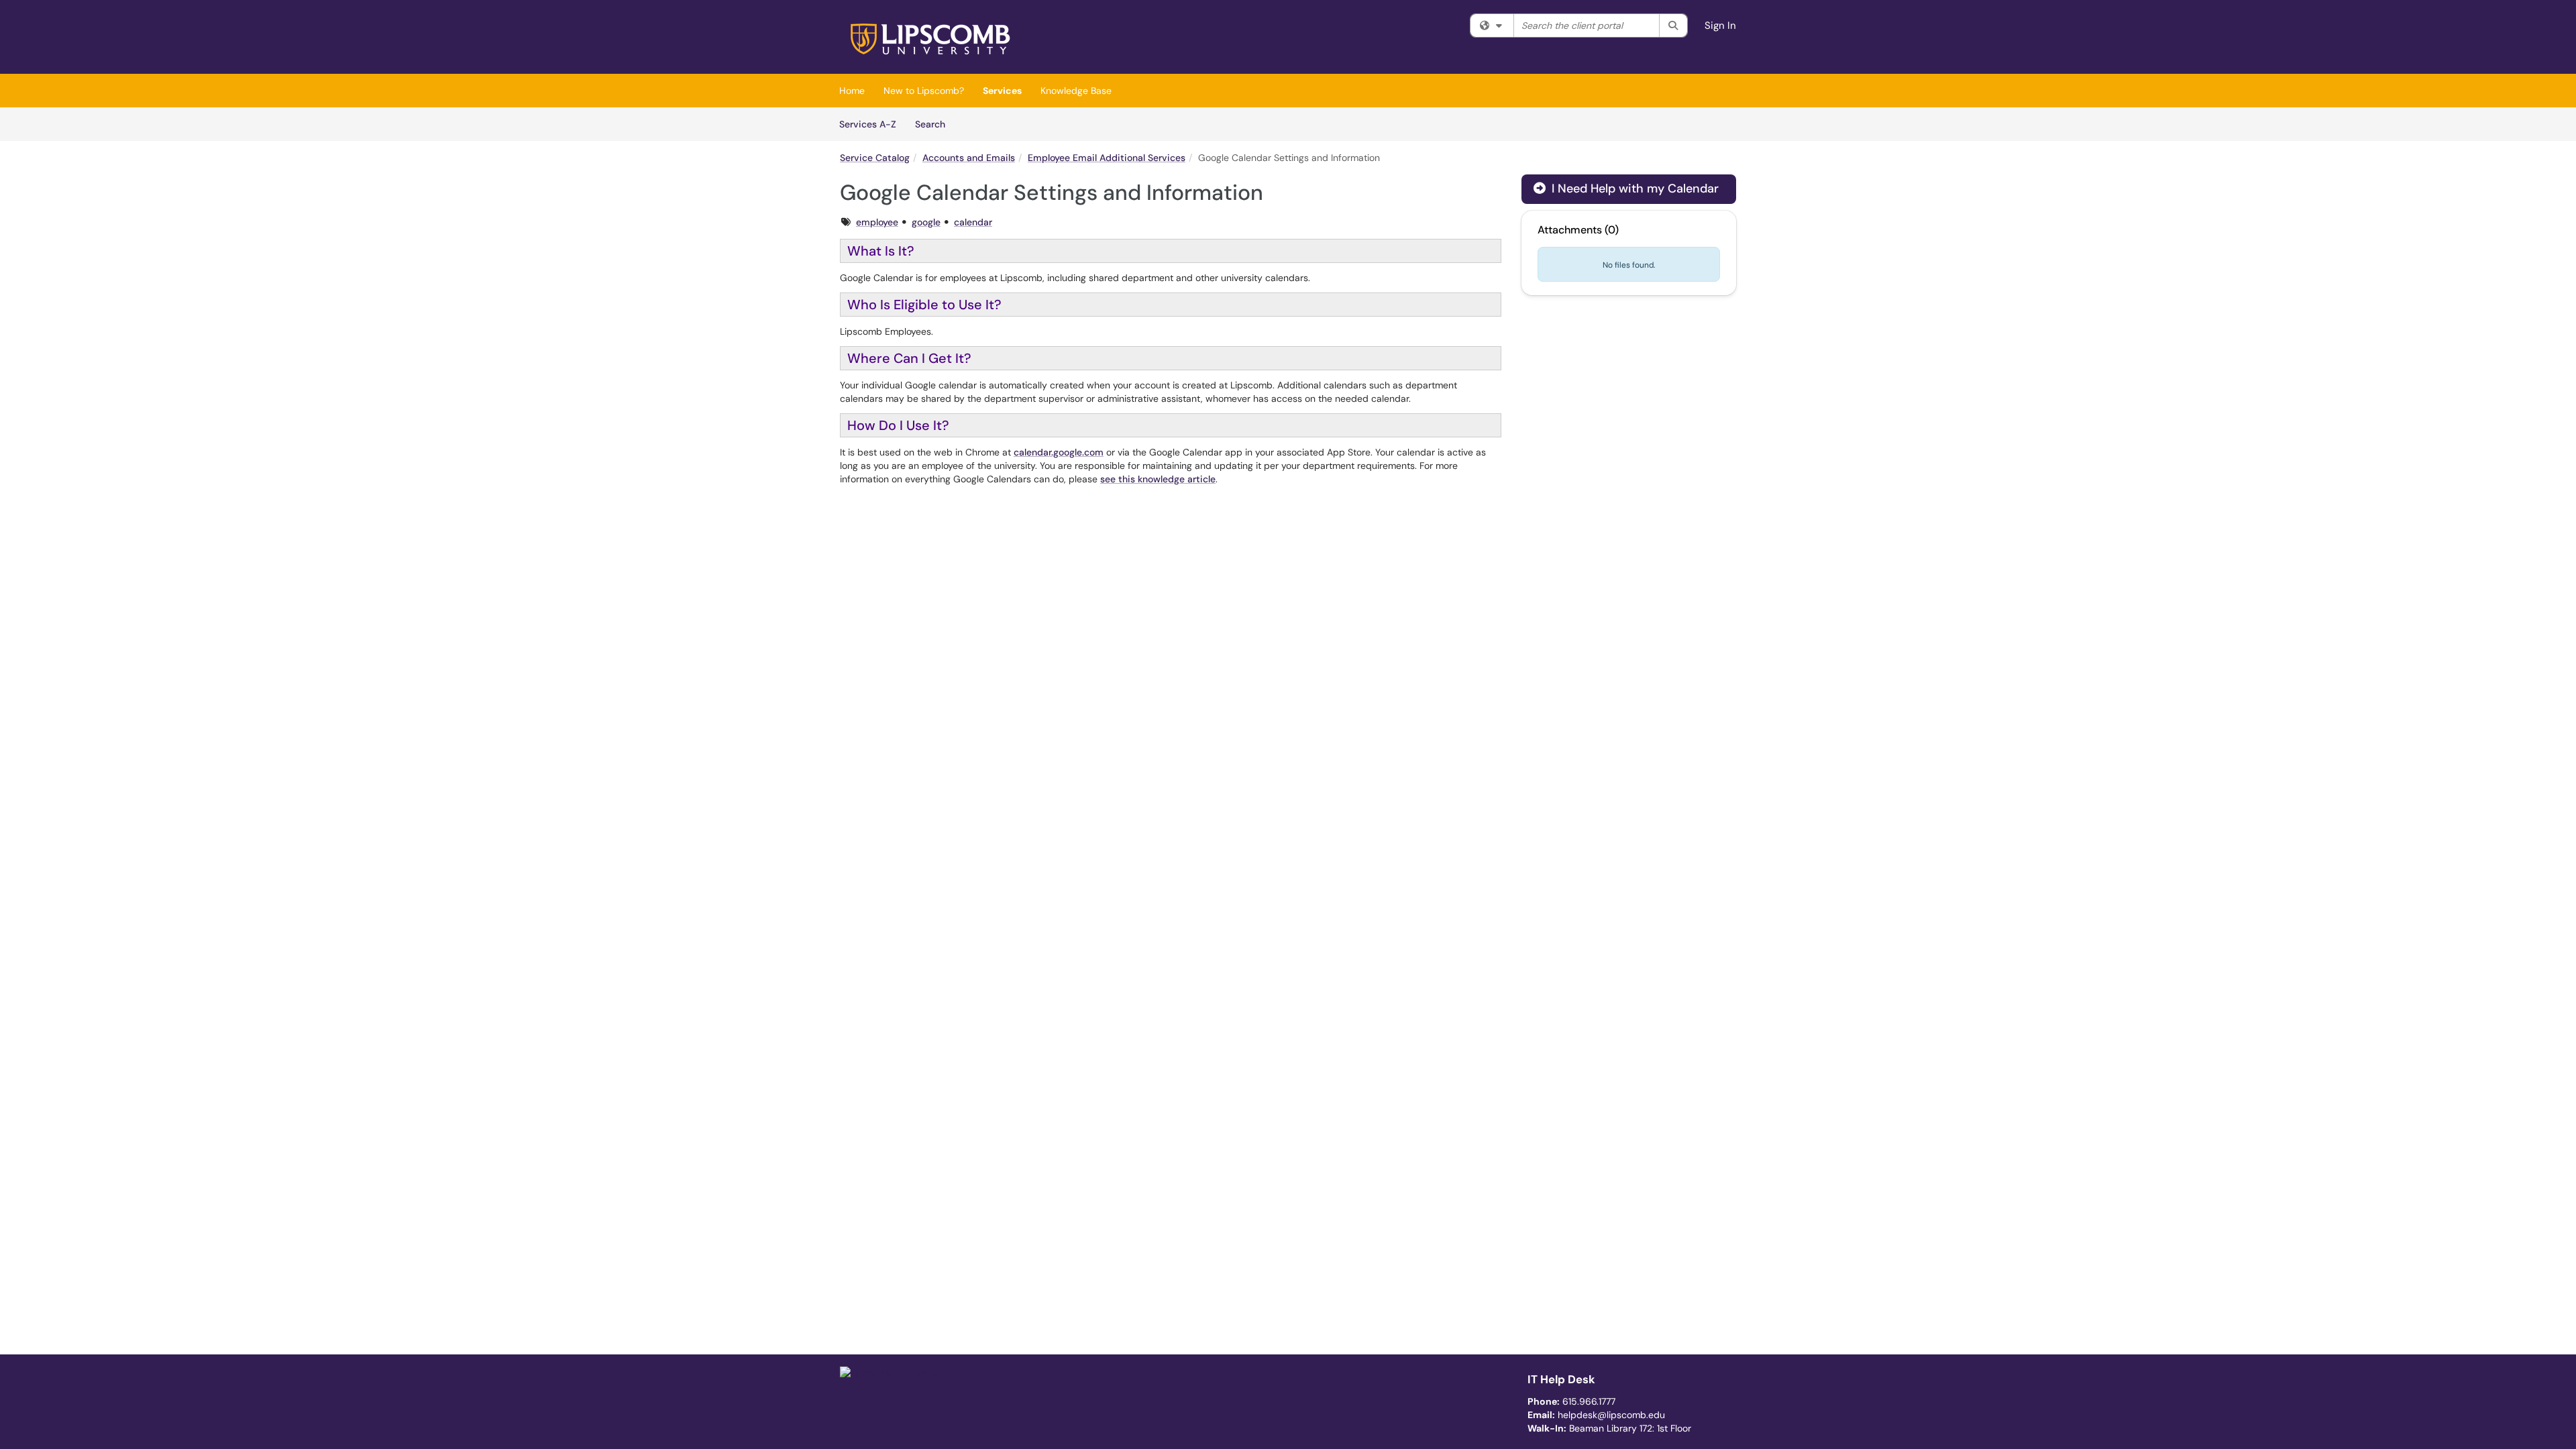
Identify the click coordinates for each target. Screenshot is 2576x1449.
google (926, 222)
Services (1002, 91)
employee (877, 222)
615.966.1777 (1589, 1401)
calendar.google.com (1059, 452)
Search (935, 124)
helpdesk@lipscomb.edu (1611, 1415)
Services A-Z (868, 124)
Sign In (1720, 25)
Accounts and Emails (969, 158)
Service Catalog (875, 158)
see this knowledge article (1158, 479)
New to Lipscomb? (924, 91)
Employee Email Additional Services (1107, 158)
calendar (973, 222)
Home (852, 91)
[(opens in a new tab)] (932, 40)
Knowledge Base (1076, 91)
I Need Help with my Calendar (1633, 189)
